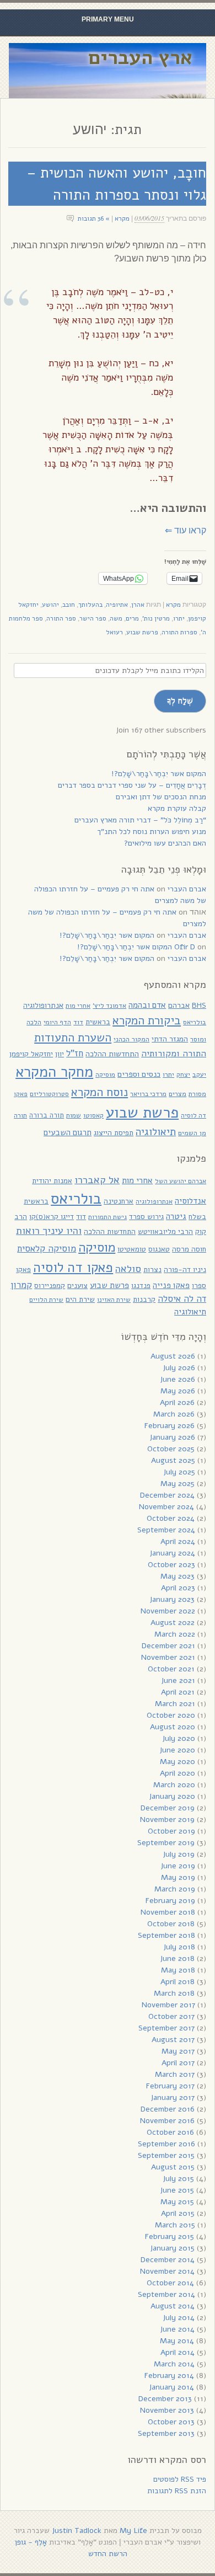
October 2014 (170, 2283)
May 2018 (178, 1970)
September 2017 (166, 2028)
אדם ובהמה (147, 1005)
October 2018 (171, 1924)
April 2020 (178, 1773)
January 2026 (172, 1437)
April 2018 (178, 1982)
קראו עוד (186, 530)
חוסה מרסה (189, 1249)
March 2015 (175, 2225)
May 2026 (178, 1391)
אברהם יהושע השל (181, 1181)
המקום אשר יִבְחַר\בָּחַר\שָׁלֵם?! (159, 774)
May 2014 (177, 2341)
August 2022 (173, 1623)
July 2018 (179, 1947)
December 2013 (165, 2399)
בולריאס (195, 1022)
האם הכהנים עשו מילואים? (165, 843)
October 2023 (171, 1565)
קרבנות (144, 1299)
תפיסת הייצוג (114, 1133)
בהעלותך (90, 605)
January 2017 (173, 2097)
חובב (69, 605)
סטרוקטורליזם (49, 1094)
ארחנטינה (119, 1201)
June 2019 (178, 1866)
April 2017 (178, 2063)
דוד (78, 1022)
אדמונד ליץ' (109, 1006)
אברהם (179, 1005)
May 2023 (178, 1576)
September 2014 (166, 2294)
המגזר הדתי (170, 1039)
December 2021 (168, 1646)
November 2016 (167, 2121)
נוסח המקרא (100, 1092)
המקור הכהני (131, 1039)
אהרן (138, 605)
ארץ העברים (140, 58)
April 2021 (178, 1692)
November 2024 (166, 1507)
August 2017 (173, 2040)
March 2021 (175, 1704)
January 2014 (171, 2387)
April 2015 (178, 2213)
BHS (199, 1005)
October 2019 (171, 1831)
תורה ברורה (47, 1115)
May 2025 (178, 1484)
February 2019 (170, 1901)
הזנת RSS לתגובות (177, 2491)
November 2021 (168, 1657)
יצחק (183, 1075)
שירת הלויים (46, 1300)
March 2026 (174, 1414)
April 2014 (178, 2352)
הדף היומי (57, 1022)
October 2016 (170, 2132)
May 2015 (177, 2202)
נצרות (152, 1270)
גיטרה (176, 1216)
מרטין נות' (156, 618)
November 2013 (167, 2410)
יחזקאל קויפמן (31, 1054)
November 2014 (167, 2271)
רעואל (114, 632)
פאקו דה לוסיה (73, 1268)
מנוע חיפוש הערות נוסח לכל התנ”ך (152, 832)
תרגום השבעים (68, 1132)
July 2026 (179, 1368)
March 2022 (175, 1634)
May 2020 (178, 1762)
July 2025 (179, 1472)
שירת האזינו (114, 1300)
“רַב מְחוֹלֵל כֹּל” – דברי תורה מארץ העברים (140, 820)
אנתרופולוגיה (43, 1005)
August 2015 (173, 2167)
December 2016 (168, 2109)
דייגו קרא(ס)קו (52, 1217)
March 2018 (174, 1993)
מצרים (178, 1094)
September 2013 (166, 2433)
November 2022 (168, 1611)
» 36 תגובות (94, 218)
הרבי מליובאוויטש (165, 1231)
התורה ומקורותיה (174, 1053)
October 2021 (171, 1669)
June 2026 (178, 1379)
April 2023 (178, 1588)
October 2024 (171, 1518)
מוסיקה (105, 1075)
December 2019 (168, 1808)
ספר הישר (93, 618)
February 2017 (170, 2086)
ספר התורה (61, 618)
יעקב (199, 1074)
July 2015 (178, 2179)
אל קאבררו (97, 1180)
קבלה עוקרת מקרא (177, 808)
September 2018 (166, 1935)
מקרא (122, 218)
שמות (74, 1115)
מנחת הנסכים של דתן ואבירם (161, 797)
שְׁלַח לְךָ (180, 701)
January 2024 (172, 1553)
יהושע (50, 605)
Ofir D (185, 947)
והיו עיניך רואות (49, 1230)
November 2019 (167, 1819)
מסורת (197, 1094)
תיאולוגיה (156, 1132)
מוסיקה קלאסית (47, 1249)
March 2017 (175, 2074)
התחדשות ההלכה (112, 1054)
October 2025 (171, 1449)
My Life (133, 2530)
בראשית (98, 1022)
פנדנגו (141, 1286)
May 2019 (178, 1877)
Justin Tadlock (77, 2530)
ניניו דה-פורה (185, 1270)
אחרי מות (78, 1006)
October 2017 (171, 2016)
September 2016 (166, 2144)
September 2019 (166, 1843)
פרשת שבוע (142, 632)
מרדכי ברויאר (148, 1094)
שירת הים (80, 1299)
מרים (132, 618)
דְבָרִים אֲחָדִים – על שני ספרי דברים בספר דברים (132, 785)
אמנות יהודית (52, 1181)
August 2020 (173, 1727)
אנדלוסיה (190, 1201)
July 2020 (179, 1738)
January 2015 (172, 2248)
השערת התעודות (73, 1038)
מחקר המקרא (54, 1072)
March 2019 (175, 1889)
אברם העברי (187, 889)
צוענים (77, 1286)
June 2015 (177, 2190)
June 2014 (177, 2329)
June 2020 (177, 1750)
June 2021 (178, 1680)
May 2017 (178, 2051)
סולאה (128, 1268)
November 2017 (168, 2005)
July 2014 (179, 2318)
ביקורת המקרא (147, 1020)
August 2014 (173, 2306)
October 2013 (171, 2422)
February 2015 (170, 2236)
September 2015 (166, 2155)
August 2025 (173, 1460)
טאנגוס (159, 1249)
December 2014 (168, 2260)
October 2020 (171, 1715)
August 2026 (173, 1356)
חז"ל (75, 1053)
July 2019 (179, 1854)
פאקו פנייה (171, 1285)
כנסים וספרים (139, 1074)
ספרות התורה (179, 632)
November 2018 (168, 1912)
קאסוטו (93, 1115)
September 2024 (166, 1530)
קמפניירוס (50, 1286)
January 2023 (172, 1599)
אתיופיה (117, 605)
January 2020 (172, 1796)
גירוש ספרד (146, 1217)
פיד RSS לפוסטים (180, 2479)
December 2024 (167, 1495)
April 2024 (178, 1541)
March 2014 (174, 2364)
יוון (60, 1054)
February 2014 (169, 2375)
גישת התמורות (108, 1217)
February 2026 (170, 1426)
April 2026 (177, 1402)
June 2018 (177, 1958)
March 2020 (174, 1785)
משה (116, 618)
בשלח (197, 1217)
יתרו (179, 618)
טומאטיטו (132, 1249)
